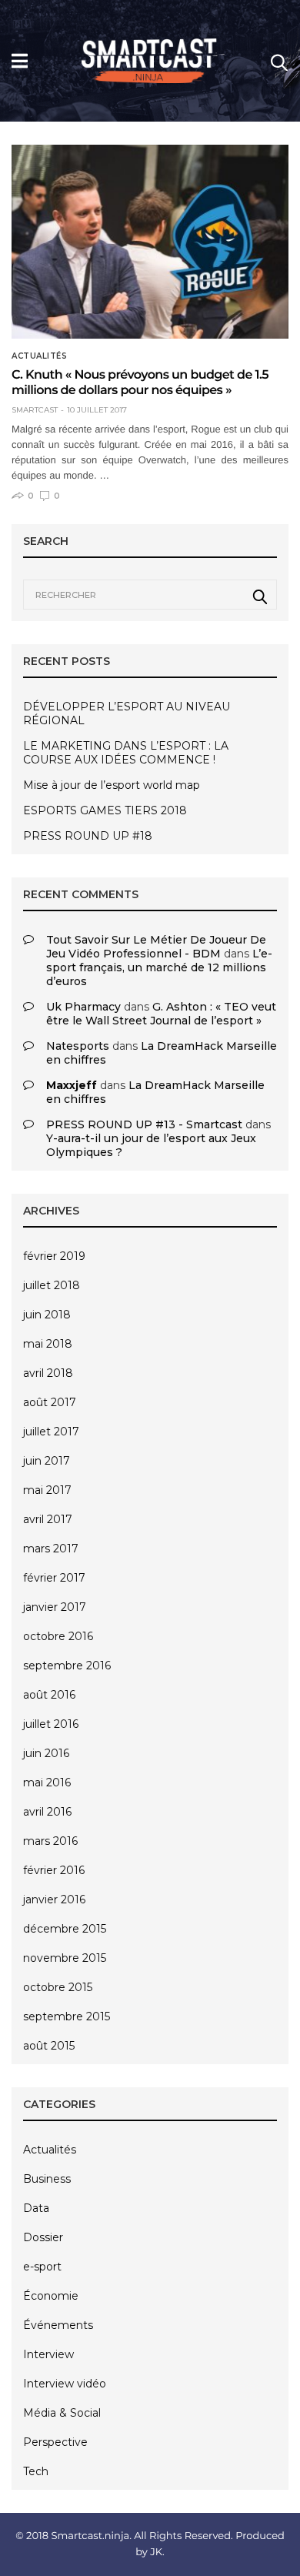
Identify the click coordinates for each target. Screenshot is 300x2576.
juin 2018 (47, 1315)
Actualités (39, 356)
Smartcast (35, 410)
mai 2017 (47, 1490)
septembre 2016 (67, 1666)
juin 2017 (47, 1461)
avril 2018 (48, 1373)
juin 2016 (46, 1753)
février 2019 (54, 1256)
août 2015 (49, 2046)
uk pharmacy (83, 1007)
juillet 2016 (51, 1724)
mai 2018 (48, 1344)
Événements (58, 2325)
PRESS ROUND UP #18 (88, 836)
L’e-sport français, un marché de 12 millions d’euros (159, 967)
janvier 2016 (54, 1899)
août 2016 (49, 1695)
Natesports (78, 1046)
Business (47, 2179)
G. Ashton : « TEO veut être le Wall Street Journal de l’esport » (161, 1014)
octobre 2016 (58, 1636)
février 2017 (54, 1578)
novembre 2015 (65, 1958)
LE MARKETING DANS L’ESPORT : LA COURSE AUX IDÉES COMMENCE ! (126, 753)
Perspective (55, 2442)
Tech (36, 2471)
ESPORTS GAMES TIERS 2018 (105, 810)
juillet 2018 (52, 1285)
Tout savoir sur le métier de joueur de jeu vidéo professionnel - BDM (156, 947)
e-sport (42, 2267)
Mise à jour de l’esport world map (112, 785)
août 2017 (50, 1402)
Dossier (43, 2237)
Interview (48, 2354)
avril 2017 (48, 1519)
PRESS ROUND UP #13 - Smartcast (144, 1124)
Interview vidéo (65, 2384)
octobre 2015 (58, 1987)
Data (36, 2208)
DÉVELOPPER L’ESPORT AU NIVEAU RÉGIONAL (127, 713)
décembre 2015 (65, 1929)
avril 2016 (47, 1812)
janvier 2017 (55, 1607)
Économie (51, 2296)
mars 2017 (51, 1549)
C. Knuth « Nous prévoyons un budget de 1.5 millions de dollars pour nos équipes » (140, 383)
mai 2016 (47, 1782)
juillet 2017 (51, 1432)
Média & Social (62, 2413)
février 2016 (54, 1870)
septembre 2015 (67, 2016)
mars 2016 (50, 1841)
